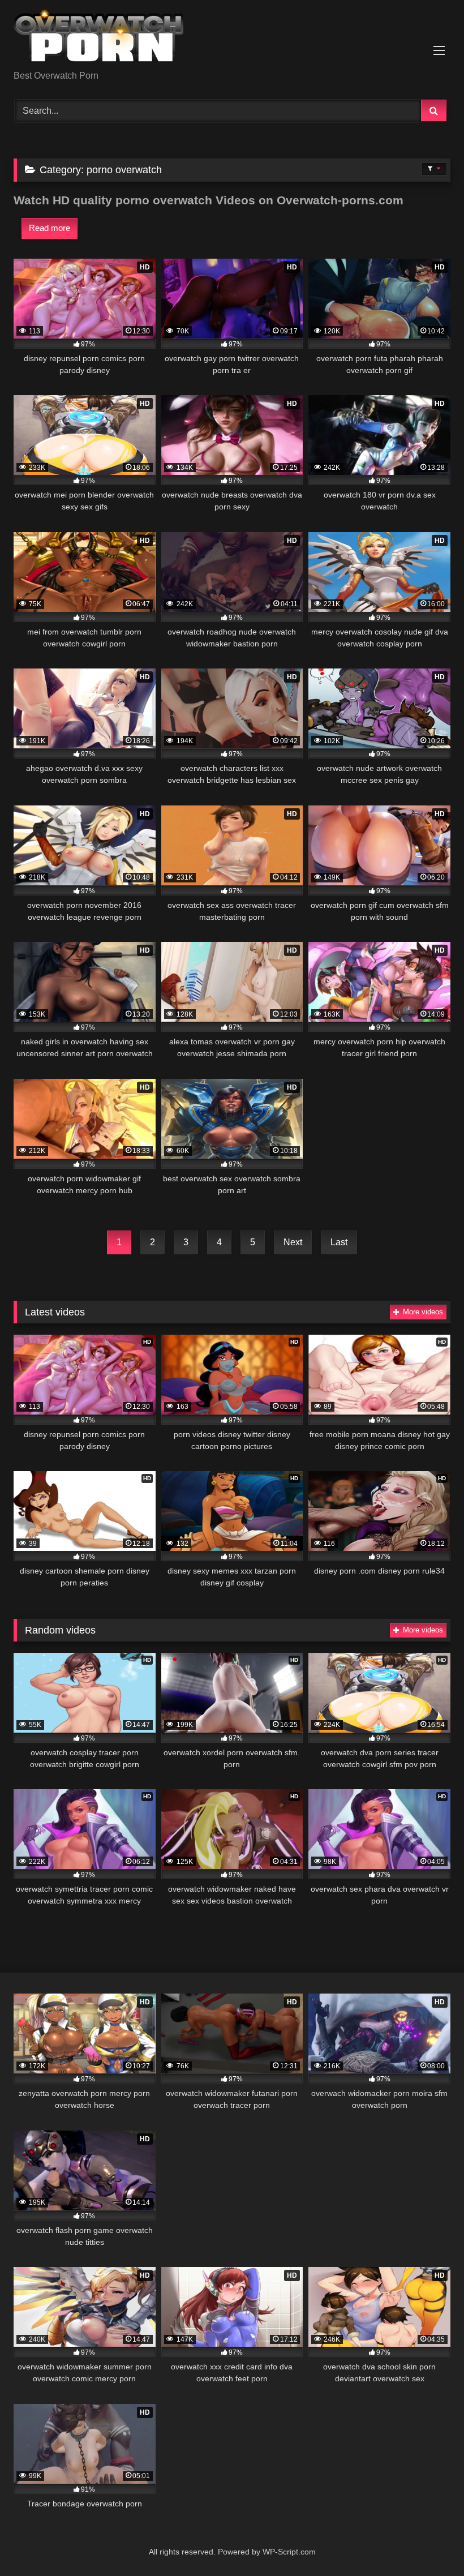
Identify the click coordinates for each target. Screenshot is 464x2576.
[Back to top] (429, 2542)
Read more (50, 228)
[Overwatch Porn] (232, 39)
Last (339, 1242)
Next (293, 1242)
